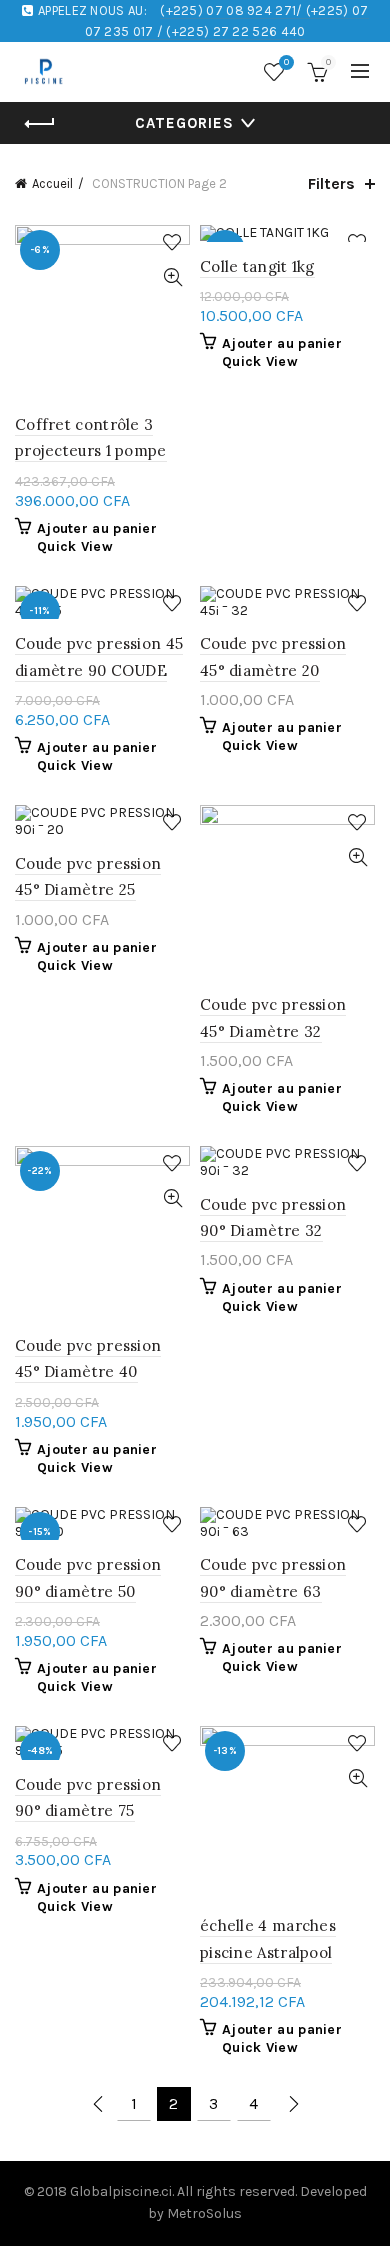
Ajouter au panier (97, 528)
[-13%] (287, 233)
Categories (184, 123)
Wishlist (286, 62)
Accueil (52, 183)
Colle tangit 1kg (257, 266)
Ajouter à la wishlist (172, 242)
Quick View (172, 277)
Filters (331, 183)
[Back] (40, 124)
